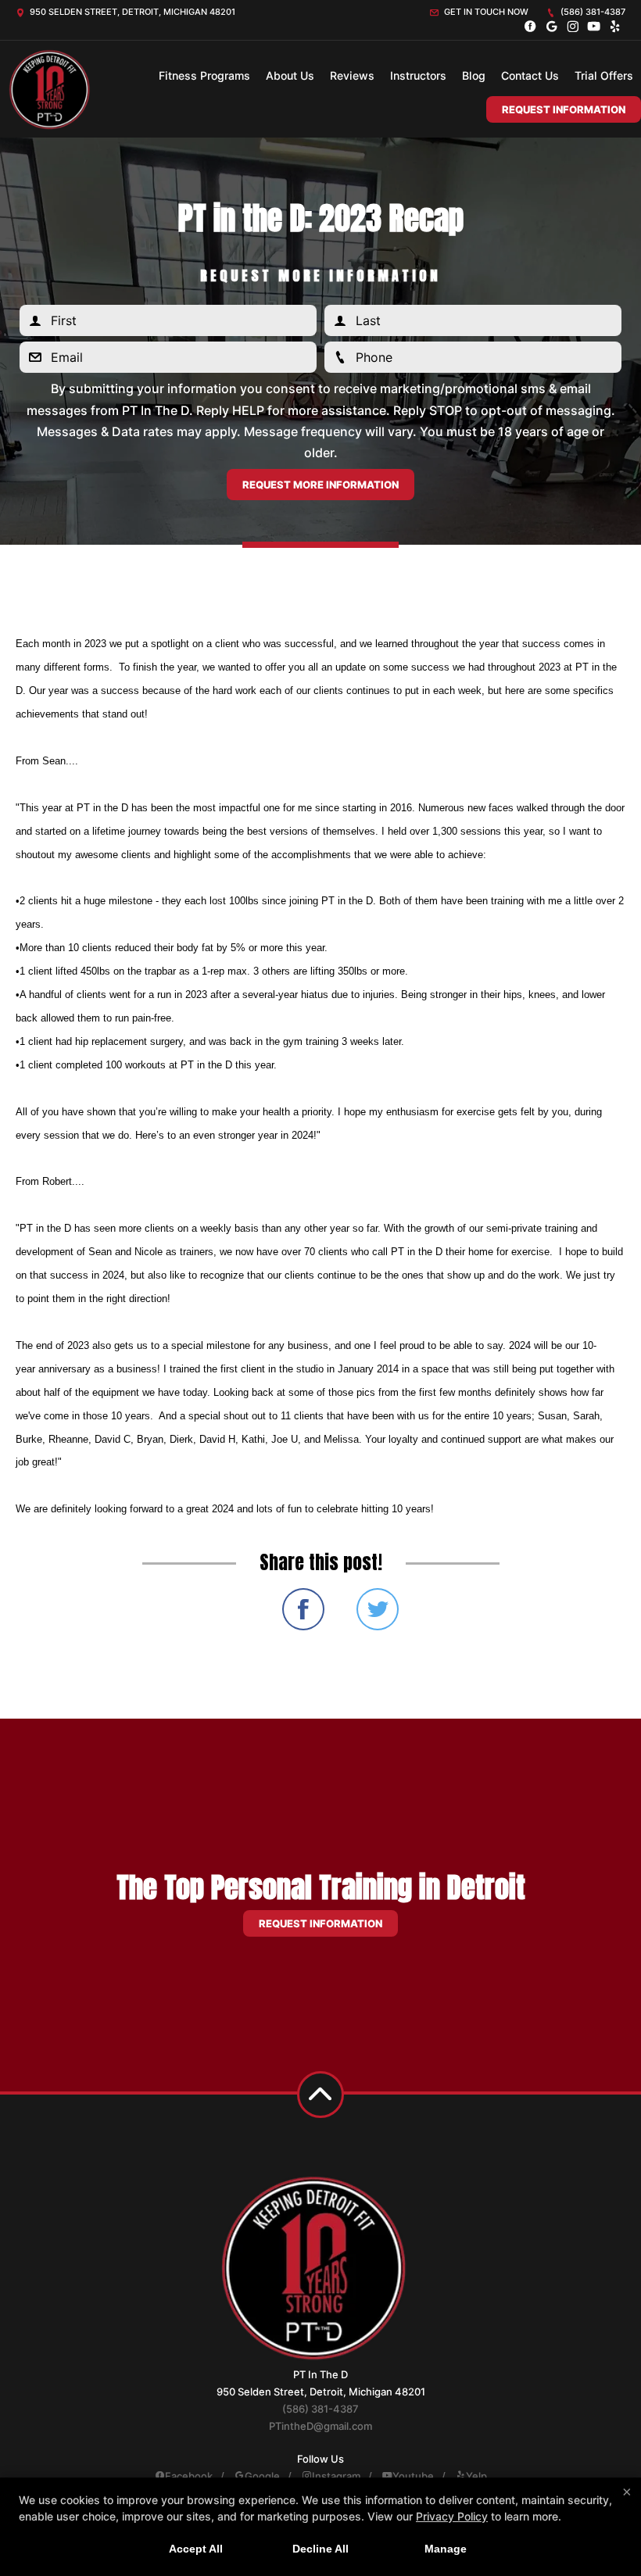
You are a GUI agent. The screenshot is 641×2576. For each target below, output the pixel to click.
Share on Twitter (378, 1609)
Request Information (564, 109)
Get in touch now (485, 12)
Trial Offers (604, 75)
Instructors (418, 75)
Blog (474, 75)
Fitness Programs (204, 75)
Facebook (189, 2476)
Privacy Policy (452, 2516)
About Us (290, 75)
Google (262, 2476)
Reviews (352, 75)
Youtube (413, 2476)
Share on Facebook (303, 1609)
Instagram (336, 2476)
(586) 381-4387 (592, 12)
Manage (446, 2549)
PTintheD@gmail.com (320, 2426)
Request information (320, 1923)
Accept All (196, 2549)
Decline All (320, 2549)
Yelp (476, 2476)
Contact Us (530, 75)
